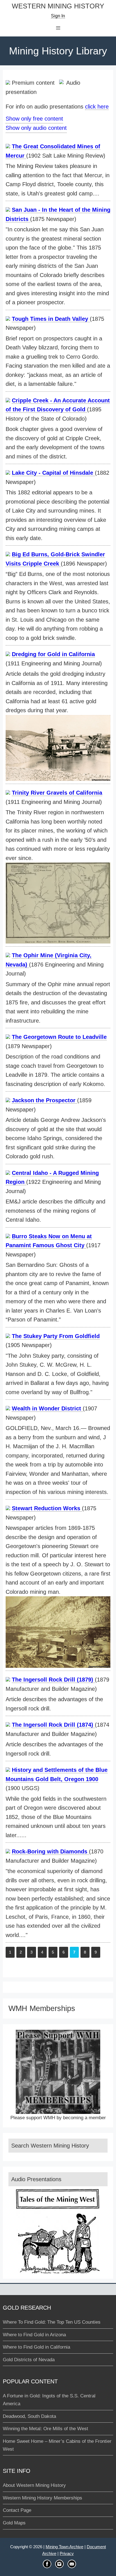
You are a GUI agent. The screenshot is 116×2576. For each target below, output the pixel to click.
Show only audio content (36, 128)
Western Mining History (58, 6)
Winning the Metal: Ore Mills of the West (45, 2429)
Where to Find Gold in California (36, 2347)
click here (97, 107)
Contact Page (17, 2510)
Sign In (58, 16)
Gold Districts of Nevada (29, 2360)
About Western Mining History (34, 2485)
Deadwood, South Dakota (29, 2416)
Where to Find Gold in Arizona (34, 2335)
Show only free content (34, 119)
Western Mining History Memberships (43, 2498)
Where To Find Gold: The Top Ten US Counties (52, 2322)
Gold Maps (14, 2523)
